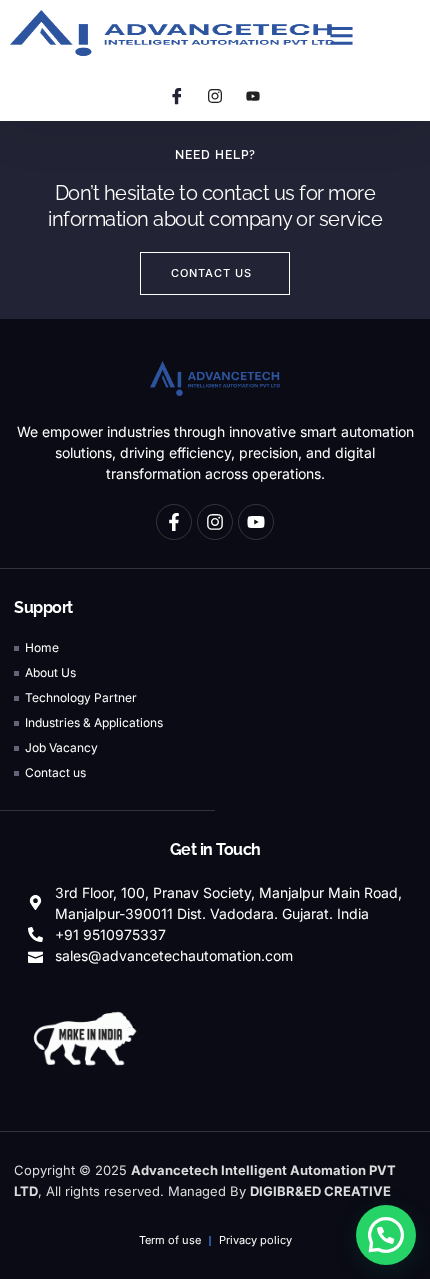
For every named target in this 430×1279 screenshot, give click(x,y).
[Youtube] (253, 96)
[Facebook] (177, 96)
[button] (342, 36)
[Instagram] (215, 96)
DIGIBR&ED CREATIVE (320, 1191)
